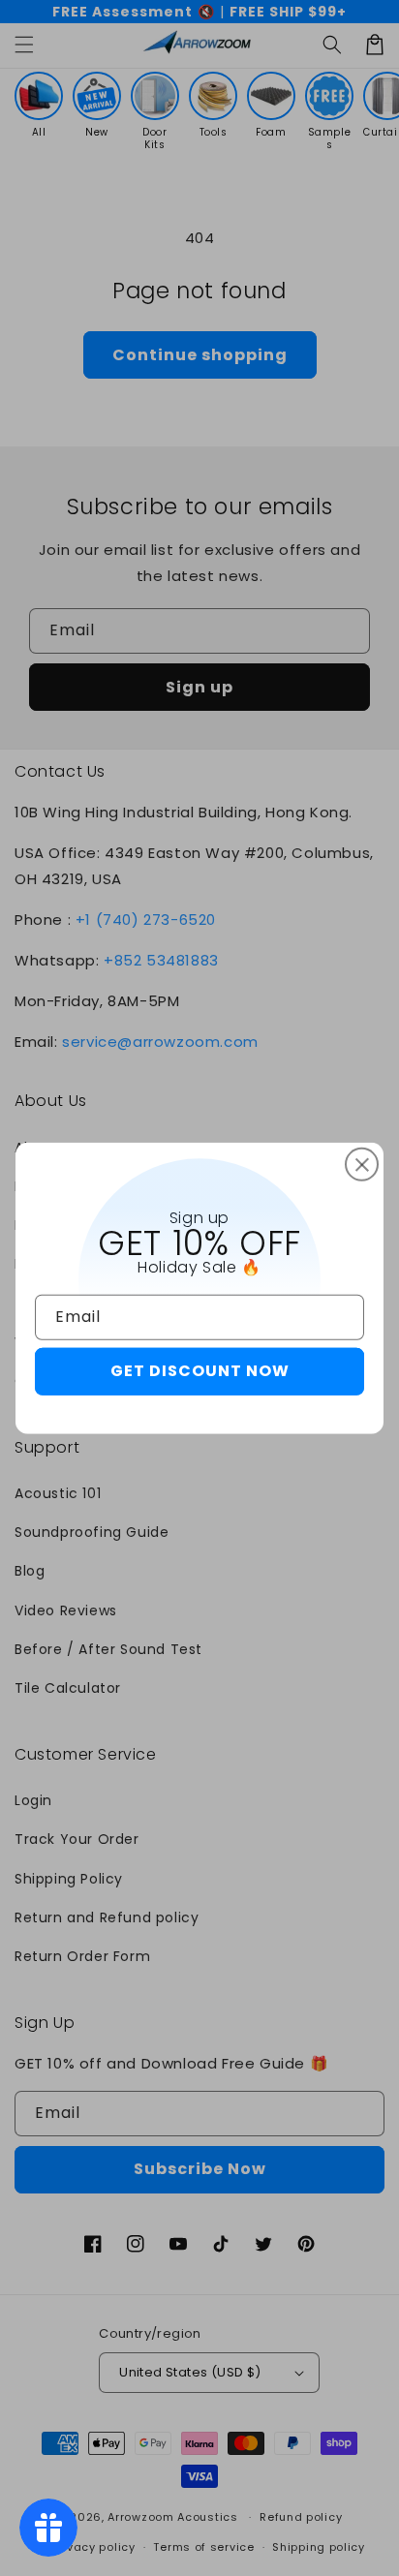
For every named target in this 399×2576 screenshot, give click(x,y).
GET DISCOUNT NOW (200, 1371)
